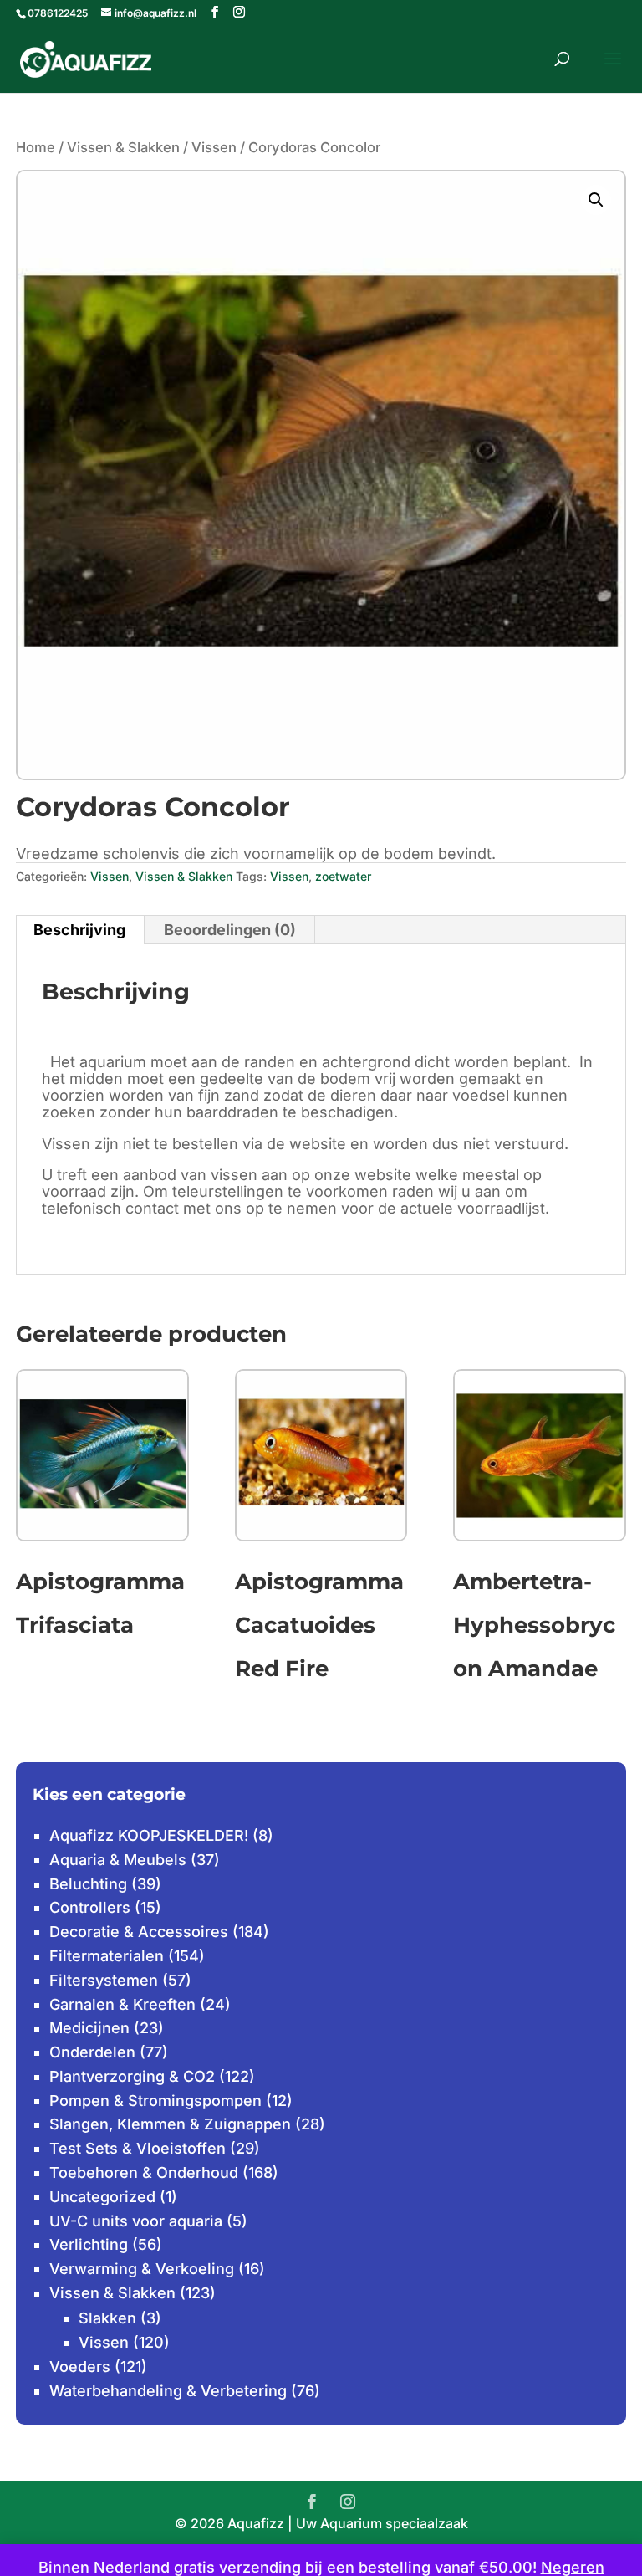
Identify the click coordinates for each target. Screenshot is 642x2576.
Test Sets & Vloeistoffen (138, 2148)
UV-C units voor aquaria (136, 2221)
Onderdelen (92, 2052)
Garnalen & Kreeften (122, 2004)
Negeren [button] (573, 2567)
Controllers (90, 1907)
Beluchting (88, 1884)
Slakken (107, 2318)
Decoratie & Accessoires (139, 1932)
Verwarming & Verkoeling (142, 2269)
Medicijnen (89, 2028)
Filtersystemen (104, 1980)
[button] (596, 200)
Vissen (214, 147)
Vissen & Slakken (123, 147)
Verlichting (89, 2244)
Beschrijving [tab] (79, 930)
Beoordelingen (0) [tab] (230, 930)
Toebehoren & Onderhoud (144, 2172)
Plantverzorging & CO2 (132, 2076)
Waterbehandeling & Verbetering (168, 2391)
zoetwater (343, 876)
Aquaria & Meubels (118, 1860)
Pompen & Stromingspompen (155, 2101)
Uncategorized (102, 2197)
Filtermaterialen (107, 1956)
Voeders (80, 2366)
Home (36, 147)
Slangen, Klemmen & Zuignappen (170, 2124)
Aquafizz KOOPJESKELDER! (149, 1835)
